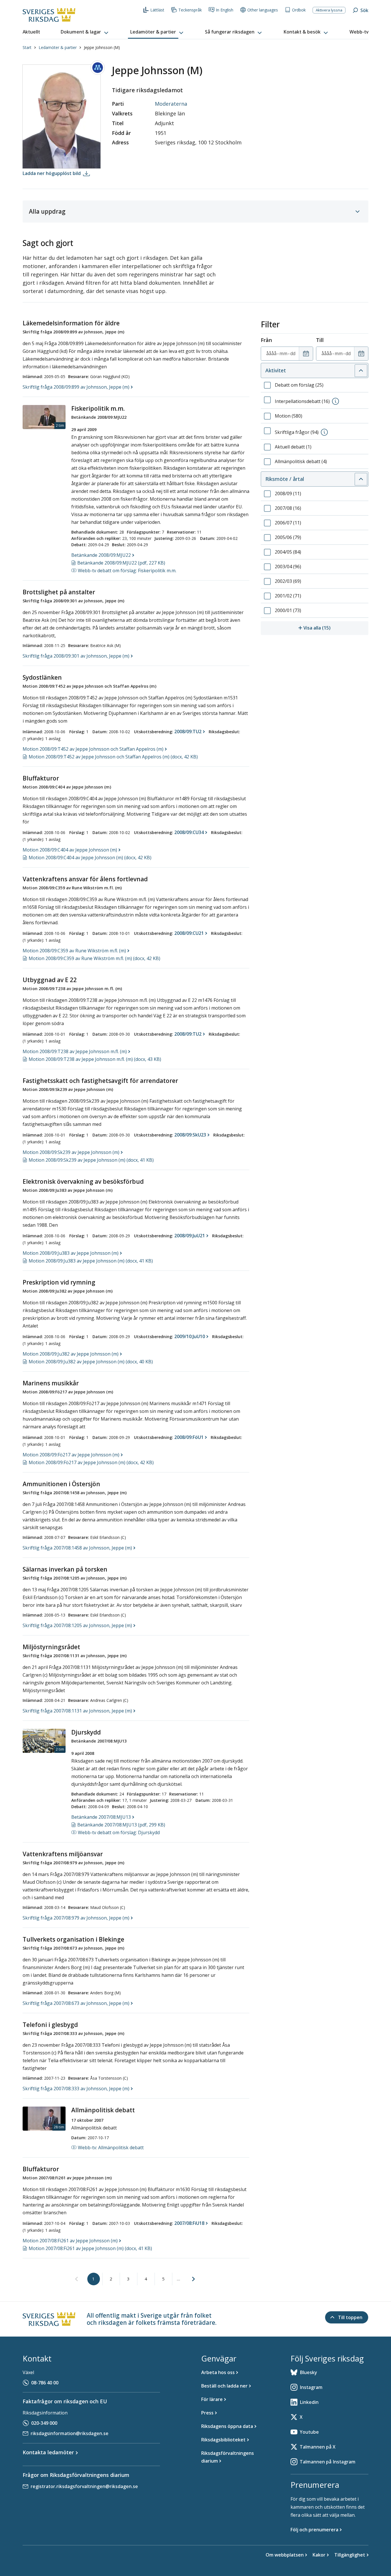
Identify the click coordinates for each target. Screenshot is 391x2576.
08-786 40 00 (45, 2383)
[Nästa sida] (193, 2279)
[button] (85, 32)
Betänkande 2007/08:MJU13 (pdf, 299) (121, 1825)
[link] (76, 2279)
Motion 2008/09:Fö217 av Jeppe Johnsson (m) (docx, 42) (91, 1462)
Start (27, 47)
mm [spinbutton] (283, 353)
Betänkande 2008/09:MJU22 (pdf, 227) (121, 563)
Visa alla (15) (336, 628)
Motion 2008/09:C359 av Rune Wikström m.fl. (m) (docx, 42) (94, 958)
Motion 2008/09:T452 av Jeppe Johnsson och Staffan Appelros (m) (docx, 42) (113, 757)
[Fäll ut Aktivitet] (361, 371)
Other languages (263, 10)
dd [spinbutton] (293, 353)
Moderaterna (171, 104)
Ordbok (299, 10)
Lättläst (157, 10)
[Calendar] (306, 354)
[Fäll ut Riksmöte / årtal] (361, 479)
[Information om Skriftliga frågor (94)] (324, 432)
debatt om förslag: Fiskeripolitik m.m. (127, 571)
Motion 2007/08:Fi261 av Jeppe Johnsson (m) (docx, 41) (90, 2248)
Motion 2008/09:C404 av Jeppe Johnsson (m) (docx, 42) (90, 858)
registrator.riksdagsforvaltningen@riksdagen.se (84, 2486)
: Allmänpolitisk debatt (111, 2148)
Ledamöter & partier (58, 47)
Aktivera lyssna (329, 10)
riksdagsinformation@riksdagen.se (70, 2433)
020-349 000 (44, 2423)
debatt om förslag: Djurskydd (119, 1832)
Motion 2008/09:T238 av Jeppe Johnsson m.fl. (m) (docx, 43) (95, 1059)
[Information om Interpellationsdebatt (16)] (335, 401)
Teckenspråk (190, 10)
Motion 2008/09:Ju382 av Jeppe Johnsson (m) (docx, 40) (91, 1362)
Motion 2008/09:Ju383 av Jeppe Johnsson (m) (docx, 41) (91, 1261)
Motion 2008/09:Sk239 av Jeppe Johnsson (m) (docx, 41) (91, 1160)
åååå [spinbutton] (271, 353)
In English (225, 10)
